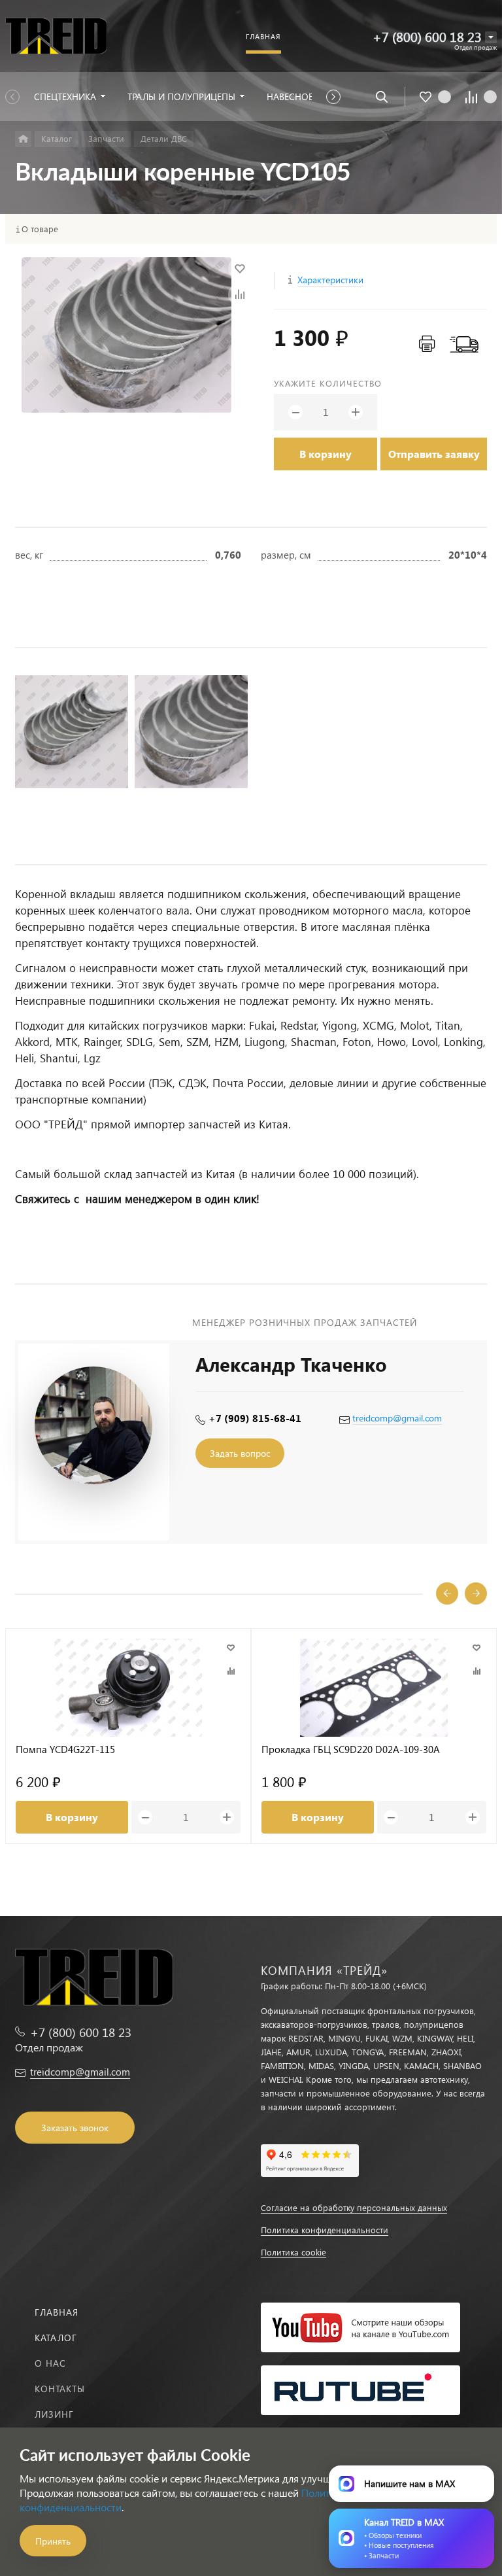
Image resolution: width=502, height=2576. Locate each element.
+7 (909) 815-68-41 (255, 1418)
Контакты (60, 2389)
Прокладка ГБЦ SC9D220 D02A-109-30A (351, 1749)
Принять (53, 2541)
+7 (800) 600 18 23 (427, 36)
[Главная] (23, 139)
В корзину (326, 454)
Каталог (56, 2338)
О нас (50, 2363)
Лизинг (54, 2414)
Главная (57, 2312)
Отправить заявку (434, 454)
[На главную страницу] (56, 36)
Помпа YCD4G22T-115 (65, 1749)
